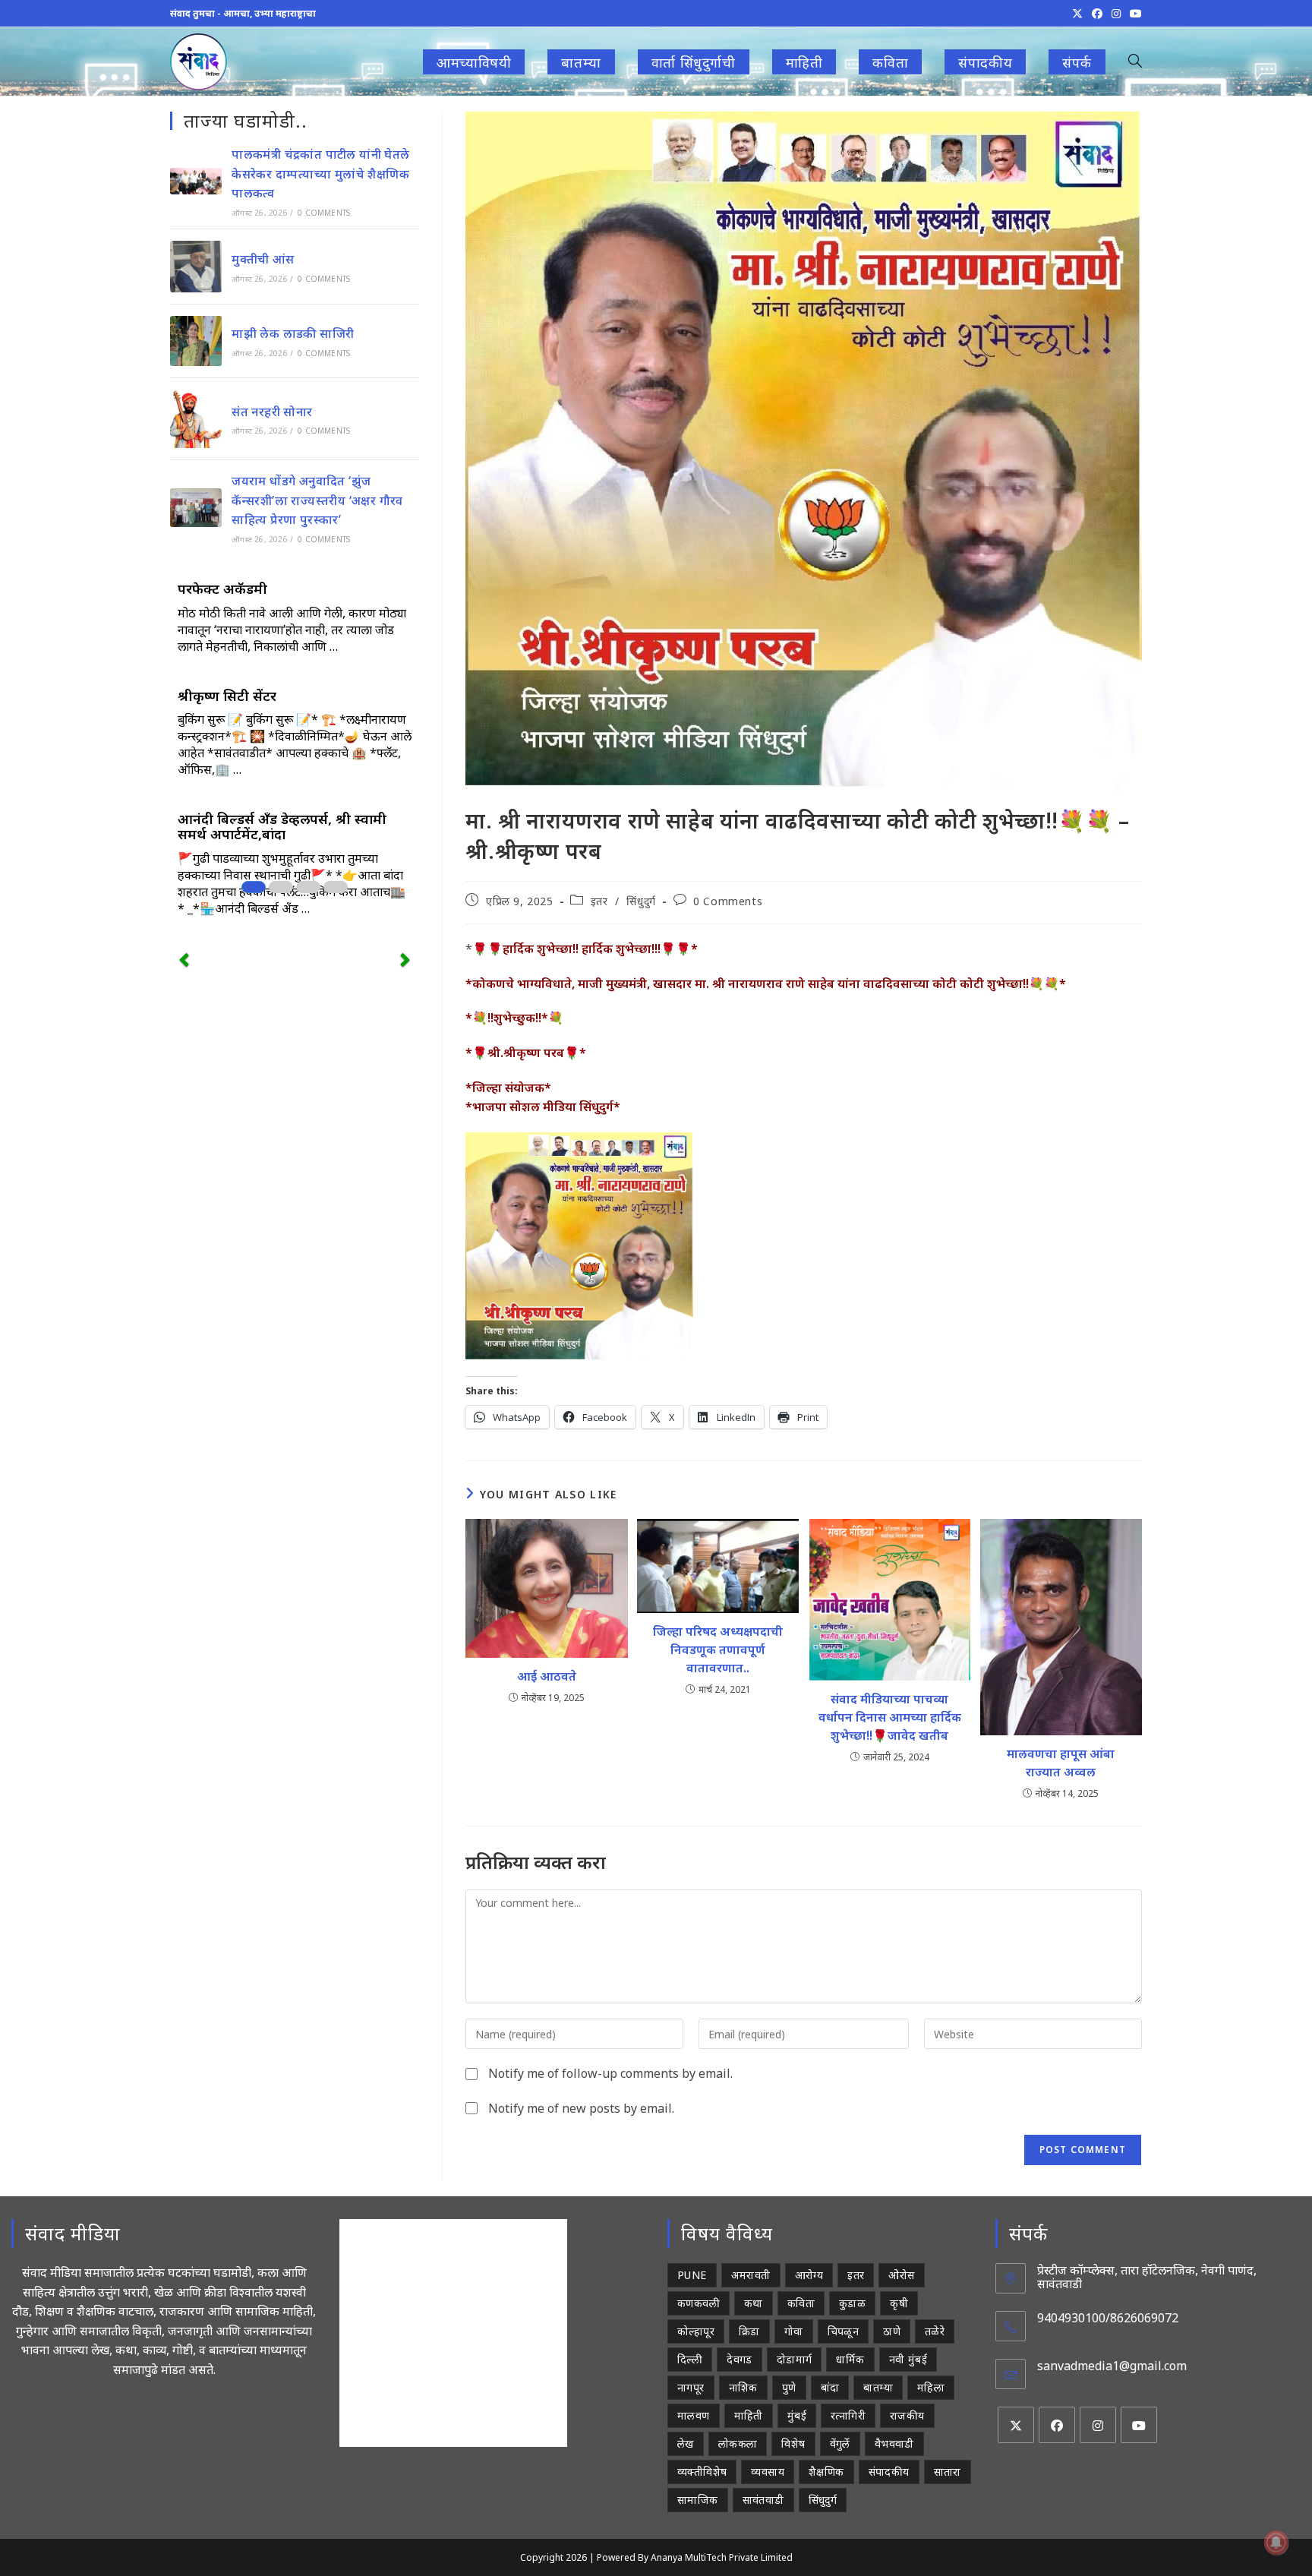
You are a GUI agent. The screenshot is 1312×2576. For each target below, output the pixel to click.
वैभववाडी (894, 2443)
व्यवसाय (768, 2472)
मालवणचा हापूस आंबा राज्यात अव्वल (1061, 1763)
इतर (599, 901)
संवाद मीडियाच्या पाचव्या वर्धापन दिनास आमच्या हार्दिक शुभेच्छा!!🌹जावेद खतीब (890, 1717)
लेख (686, 2443)
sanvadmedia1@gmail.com (1112, 2366)
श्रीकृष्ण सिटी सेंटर (227, 696)
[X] (1016, 2425)
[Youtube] (1139, 2425)
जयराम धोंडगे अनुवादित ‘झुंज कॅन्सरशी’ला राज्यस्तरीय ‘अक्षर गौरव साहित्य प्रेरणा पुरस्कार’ (317, 500)
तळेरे (935, 2331)
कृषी (899, 2303)
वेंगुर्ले (840, 2443)
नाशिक (743, 2387)
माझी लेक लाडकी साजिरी (293, 333)
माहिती (749, 2415)
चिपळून (844, 2331)
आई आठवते (547, 1676)
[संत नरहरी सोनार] (196, 419)
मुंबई (797, 2415)
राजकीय (907, 2415)
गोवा (794, 2331)
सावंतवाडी (763, 2500)
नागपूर (691, 2387)
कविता (801, 2303)
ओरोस (901, 2275)
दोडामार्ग (795, 2359)
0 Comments (728, 901)
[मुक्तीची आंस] (196, 267)
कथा (754, 2303)
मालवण (694, 2415)
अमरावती (751, 2275)
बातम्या (878, 2387)
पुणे (789, 2387)
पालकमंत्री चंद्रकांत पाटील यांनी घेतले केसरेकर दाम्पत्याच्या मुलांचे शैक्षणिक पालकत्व (320, 174)
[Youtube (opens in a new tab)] (1134, 14)
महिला (931, 2387)
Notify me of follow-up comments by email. (610, 2073)
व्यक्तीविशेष (702, 2472)
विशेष (793, 2443)
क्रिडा (749, 2331)
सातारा (948, 2472)
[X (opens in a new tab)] (1077, 14)
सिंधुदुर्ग (641, 901)
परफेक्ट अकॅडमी (222, 589)
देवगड (740, 2359)
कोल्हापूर (696, 2331)
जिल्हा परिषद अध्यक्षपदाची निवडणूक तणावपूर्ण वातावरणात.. (718, 1649)
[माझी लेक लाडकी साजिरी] (196, 341)
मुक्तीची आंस (263, 259)
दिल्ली (690, 2359)
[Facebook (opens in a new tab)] (1097, 14)
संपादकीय (889, 2472)
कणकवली (699, 2303)
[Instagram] (1098, 2425)
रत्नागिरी (848, 2415)
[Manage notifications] (1276, 2543)
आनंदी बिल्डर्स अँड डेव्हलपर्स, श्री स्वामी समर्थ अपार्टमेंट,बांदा (282, 826)
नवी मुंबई (908, 2359)
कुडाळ (852, 2303)
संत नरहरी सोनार (272, 412)
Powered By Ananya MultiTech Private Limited (695, 2557)
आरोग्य (809, 2275)
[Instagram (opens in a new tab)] (1116, 14)
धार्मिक (850, 2359)
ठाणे (892, 2331)
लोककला (738, 2443)
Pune (692, 2275)
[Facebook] (1057, 2425)
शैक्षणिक (826, 2472)
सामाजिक (698, 2500)
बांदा (830, 2387)
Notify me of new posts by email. (581, 2108)
